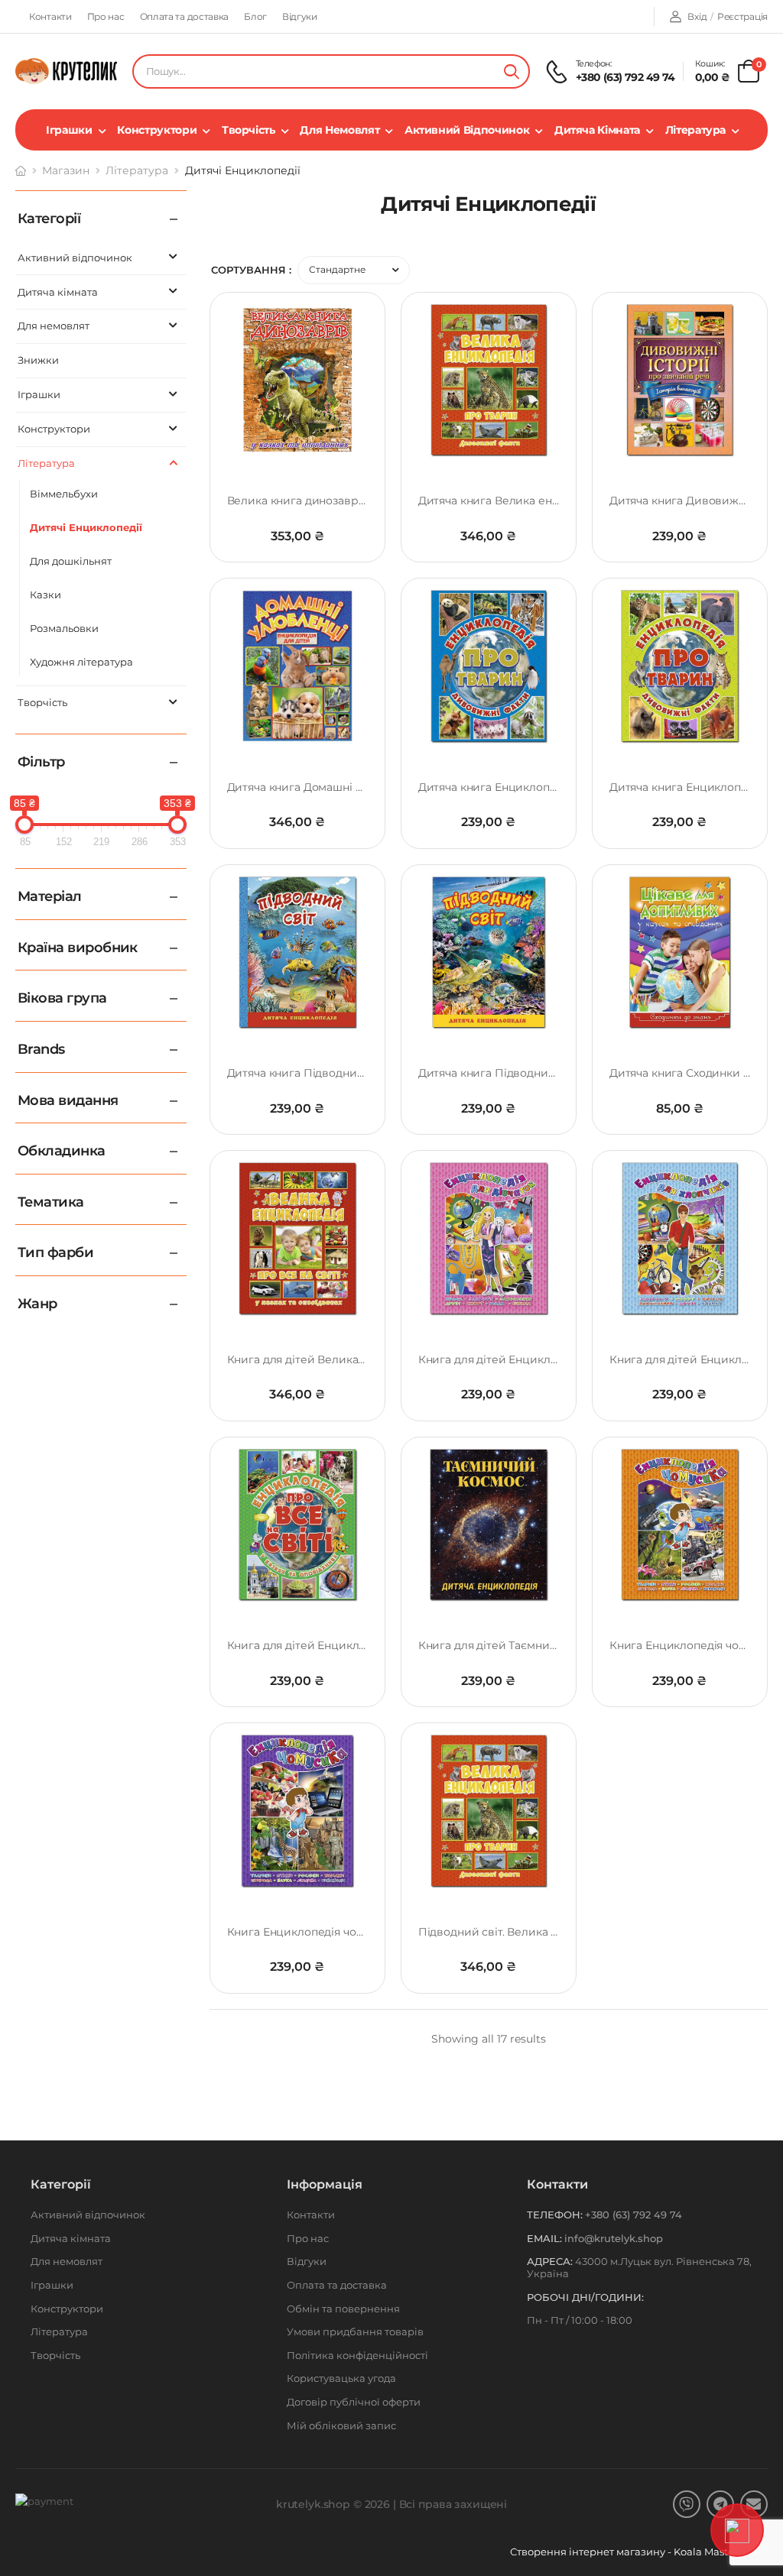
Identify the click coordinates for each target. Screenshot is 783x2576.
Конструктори (157, 130)
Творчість (249, 130)
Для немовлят (340, 130)
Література (696, 130)
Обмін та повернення (343, 2309)
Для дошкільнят (71, 561)
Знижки (38, 360)
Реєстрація (742, 16)
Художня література (81, 662)
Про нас (106, 16)
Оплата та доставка (185, 16)
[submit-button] (512, 71)
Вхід (697, 16)
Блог (255, 16)
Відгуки (300, 16)
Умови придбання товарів (355, 2331)
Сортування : (251, 270)
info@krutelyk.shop (614, 2238)
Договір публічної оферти (354, 2402)
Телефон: (555, 2215)
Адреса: (550, 2261)
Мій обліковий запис (341, 2425)
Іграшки (69, 130)
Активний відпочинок (467, 130)
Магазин (66, 170)
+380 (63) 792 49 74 (625, 77)
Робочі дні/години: (585, 2297)
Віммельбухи (64, 494)
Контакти (50, 16)
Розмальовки (64, 628)
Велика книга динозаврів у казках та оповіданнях (363, 501)
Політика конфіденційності (357, 2355)
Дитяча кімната (597, 130)
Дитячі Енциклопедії (86, 527)
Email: (544, 2238)
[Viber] (687, 2504)
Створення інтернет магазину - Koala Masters (627, 2552)
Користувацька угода (341, 2378)
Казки (45, 595)
